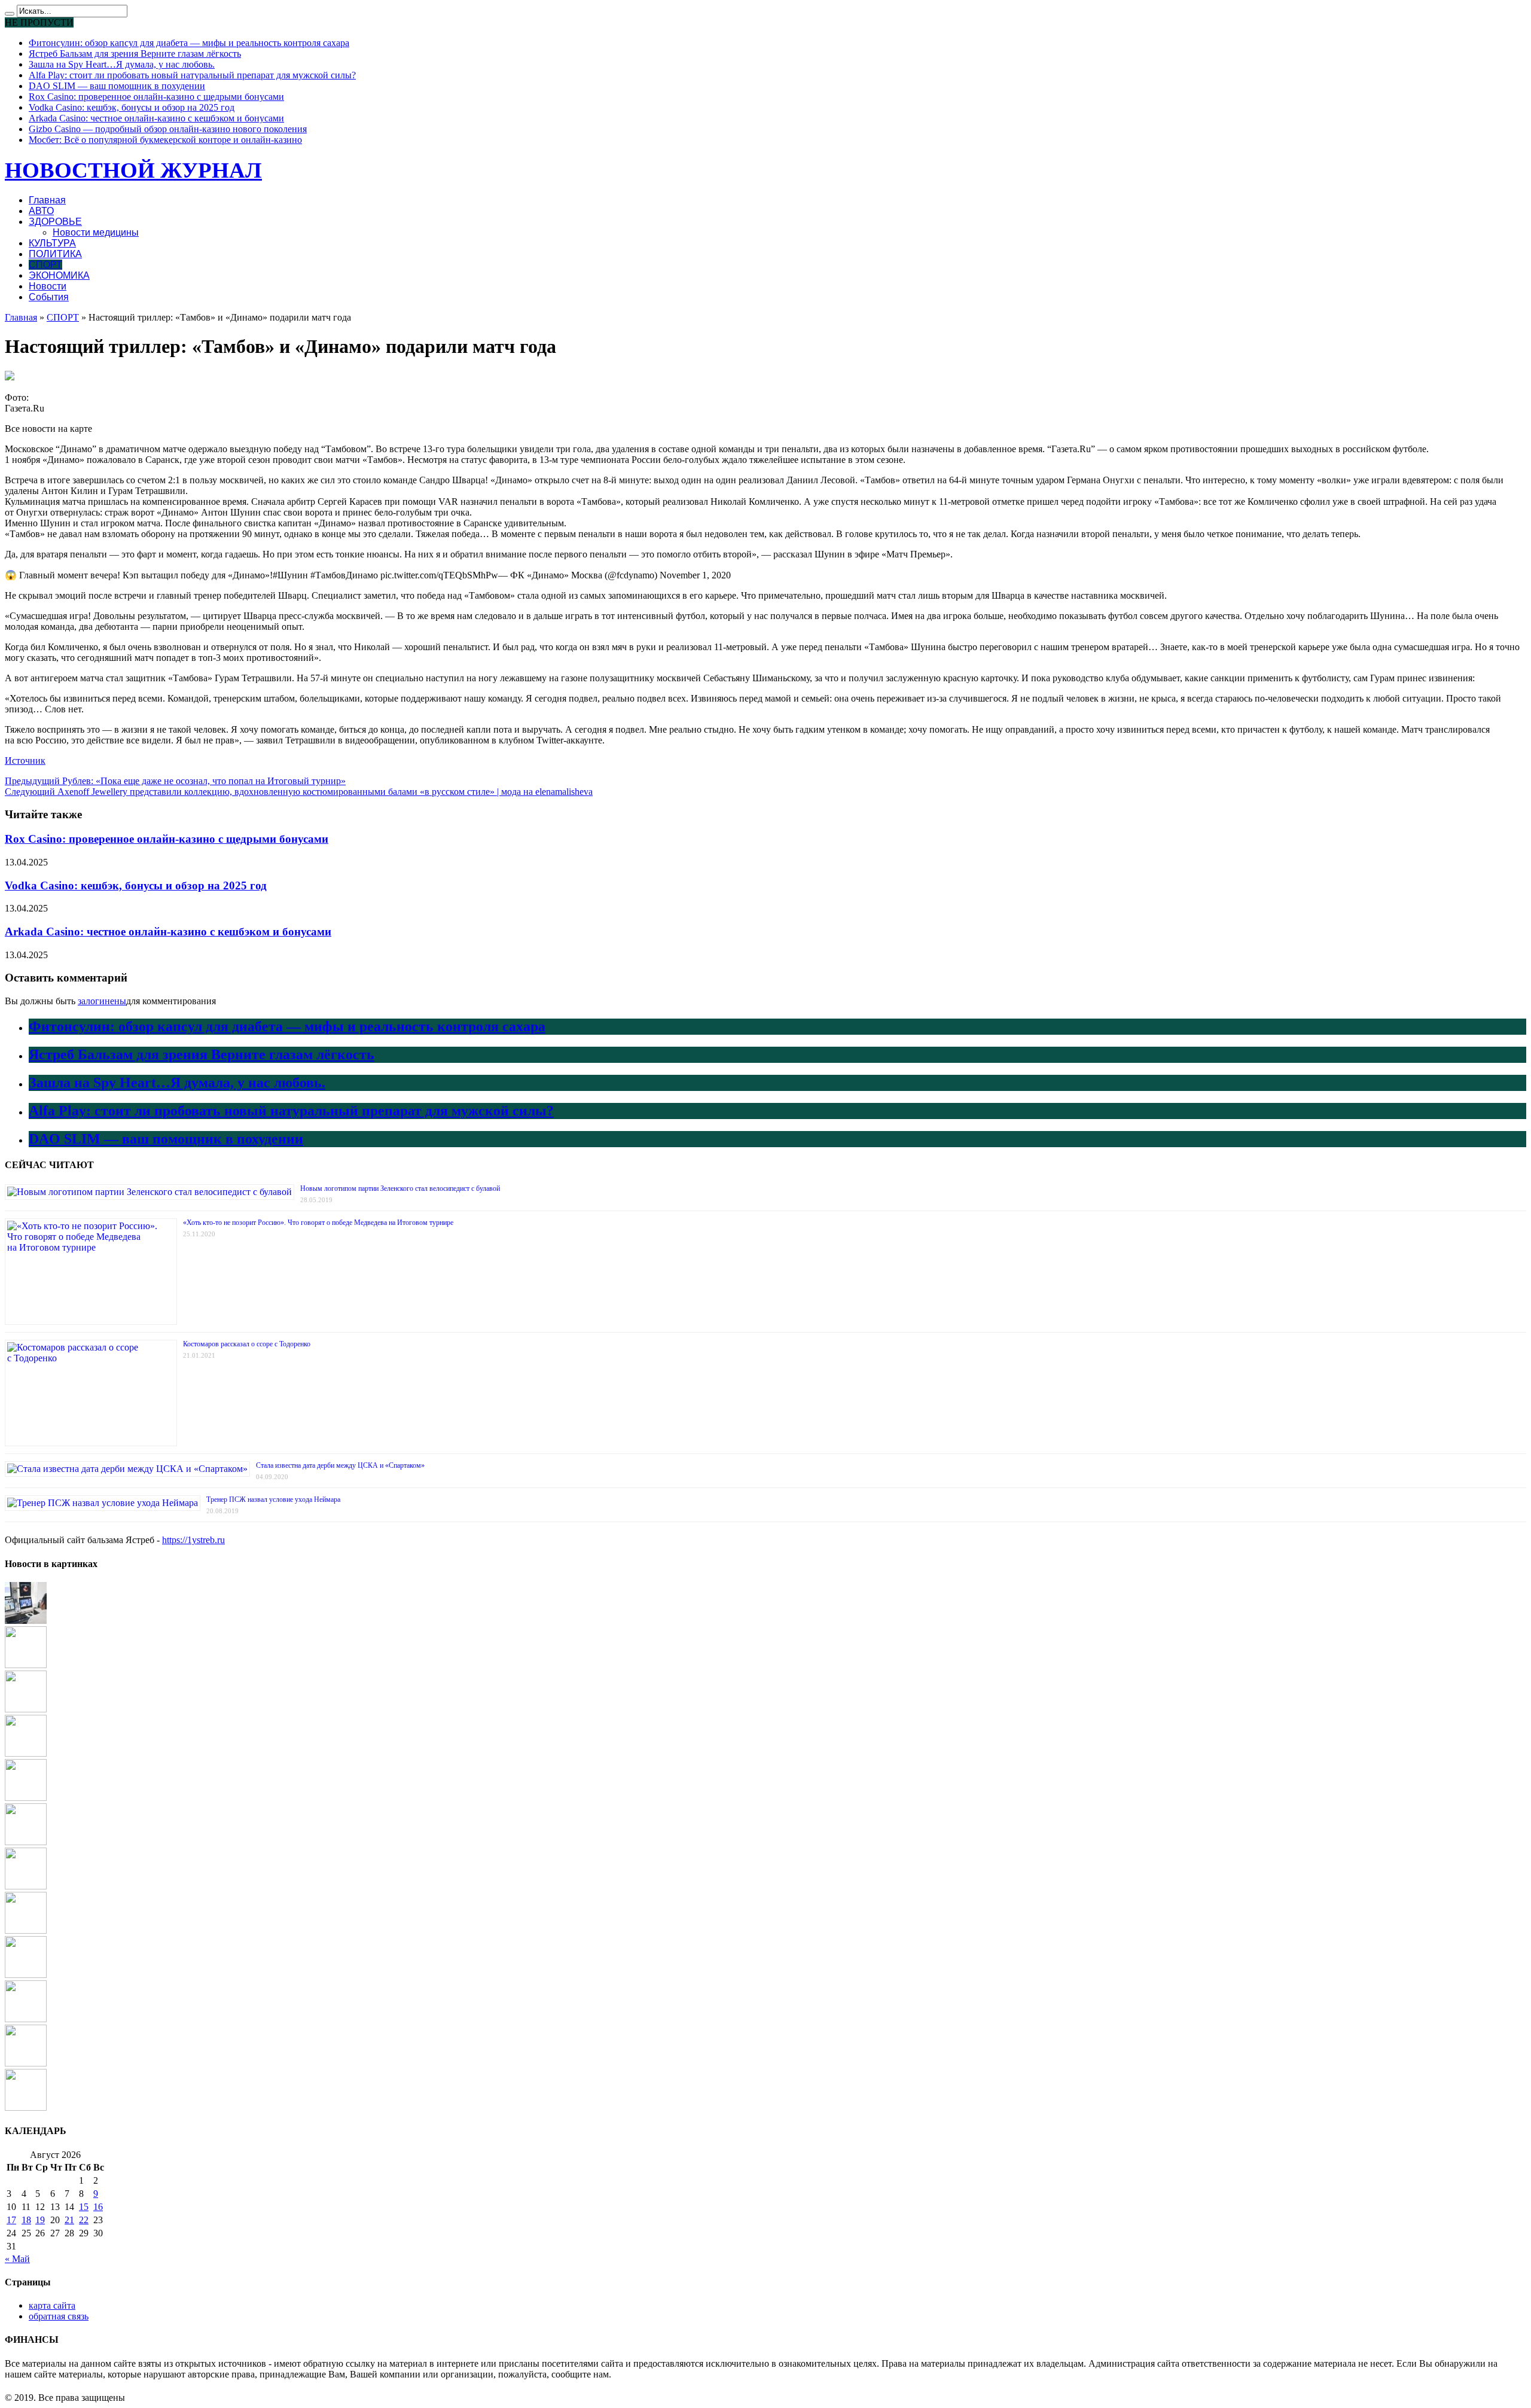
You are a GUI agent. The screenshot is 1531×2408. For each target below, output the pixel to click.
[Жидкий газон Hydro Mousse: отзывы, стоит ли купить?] (26, 1709)
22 (84, 2220)
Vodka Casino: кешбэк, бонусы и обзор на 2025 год (132, 107)
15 (84, 2207)
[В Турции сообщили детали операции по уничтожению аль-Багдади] (26, 1886)
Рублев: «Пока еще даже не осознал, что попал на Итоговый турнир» (175, 781)
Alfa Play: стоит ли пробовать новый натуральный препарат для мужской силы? (192, 75)
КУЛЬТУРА (52, 243)
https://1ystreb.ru (193, 1540)
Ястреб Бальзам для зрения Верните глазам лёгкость (135, 54)
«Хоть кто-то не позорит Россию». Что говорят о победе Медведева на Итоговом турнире (318, 1223)
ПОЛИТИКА (55, 254)
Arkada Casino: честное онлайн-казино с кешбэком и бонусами (156, 118)
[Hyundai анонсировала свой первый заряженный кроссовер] (26, 1798)
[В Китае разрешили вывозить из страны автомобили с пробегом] (26, 1842)
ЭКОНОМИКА (59, 275)
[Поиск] (10, 14)
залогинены (102, 1001)
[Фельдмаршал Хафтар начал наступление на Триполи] (26, 2063)
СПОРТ (45, 265)
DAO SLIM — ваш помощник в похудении (117, 86)
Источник (25, 760)
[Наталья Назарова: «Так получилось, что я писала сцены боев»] (26, 2019)
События (49, 297)
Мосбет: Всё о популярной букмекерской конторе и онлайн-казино (165, 140)
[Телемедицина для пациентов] (26, 1621)
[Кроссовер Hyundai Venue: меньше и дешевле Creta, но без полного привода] (26, 2107)
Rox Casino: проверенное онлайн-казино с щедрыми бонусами (156, 97)
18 (26, 2220)
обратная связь (59, 2316)
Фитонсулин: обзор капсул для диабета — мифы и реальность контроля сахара (189, 43)
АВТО (41, 211)
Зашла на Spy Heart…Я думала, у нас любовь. (122, 64)
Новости (48, 286)
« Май (17, 2259)
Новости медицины (96, 232)
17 (11, 2220)
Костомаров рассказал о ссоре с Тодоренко (247, 1344)
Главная (47, 200)
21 (69, 2220)
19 (40, 2220)
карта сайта (52, 2305)
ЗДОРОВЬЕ (55, 222)
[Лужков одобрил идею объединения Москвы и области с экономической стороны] (26, 1665)
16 (98, 2207)
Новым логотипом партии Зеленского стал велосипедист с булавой (400, 1188)
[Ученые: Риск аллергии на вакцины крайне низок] (26, 1753)
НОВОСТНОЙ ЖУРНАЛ (133, 170)
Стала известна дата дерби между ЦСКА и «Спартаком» (340, 1465)
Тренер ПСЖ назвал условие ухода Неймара (273, 1499)
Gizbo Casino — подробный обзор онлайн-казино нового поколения (168, 129)
